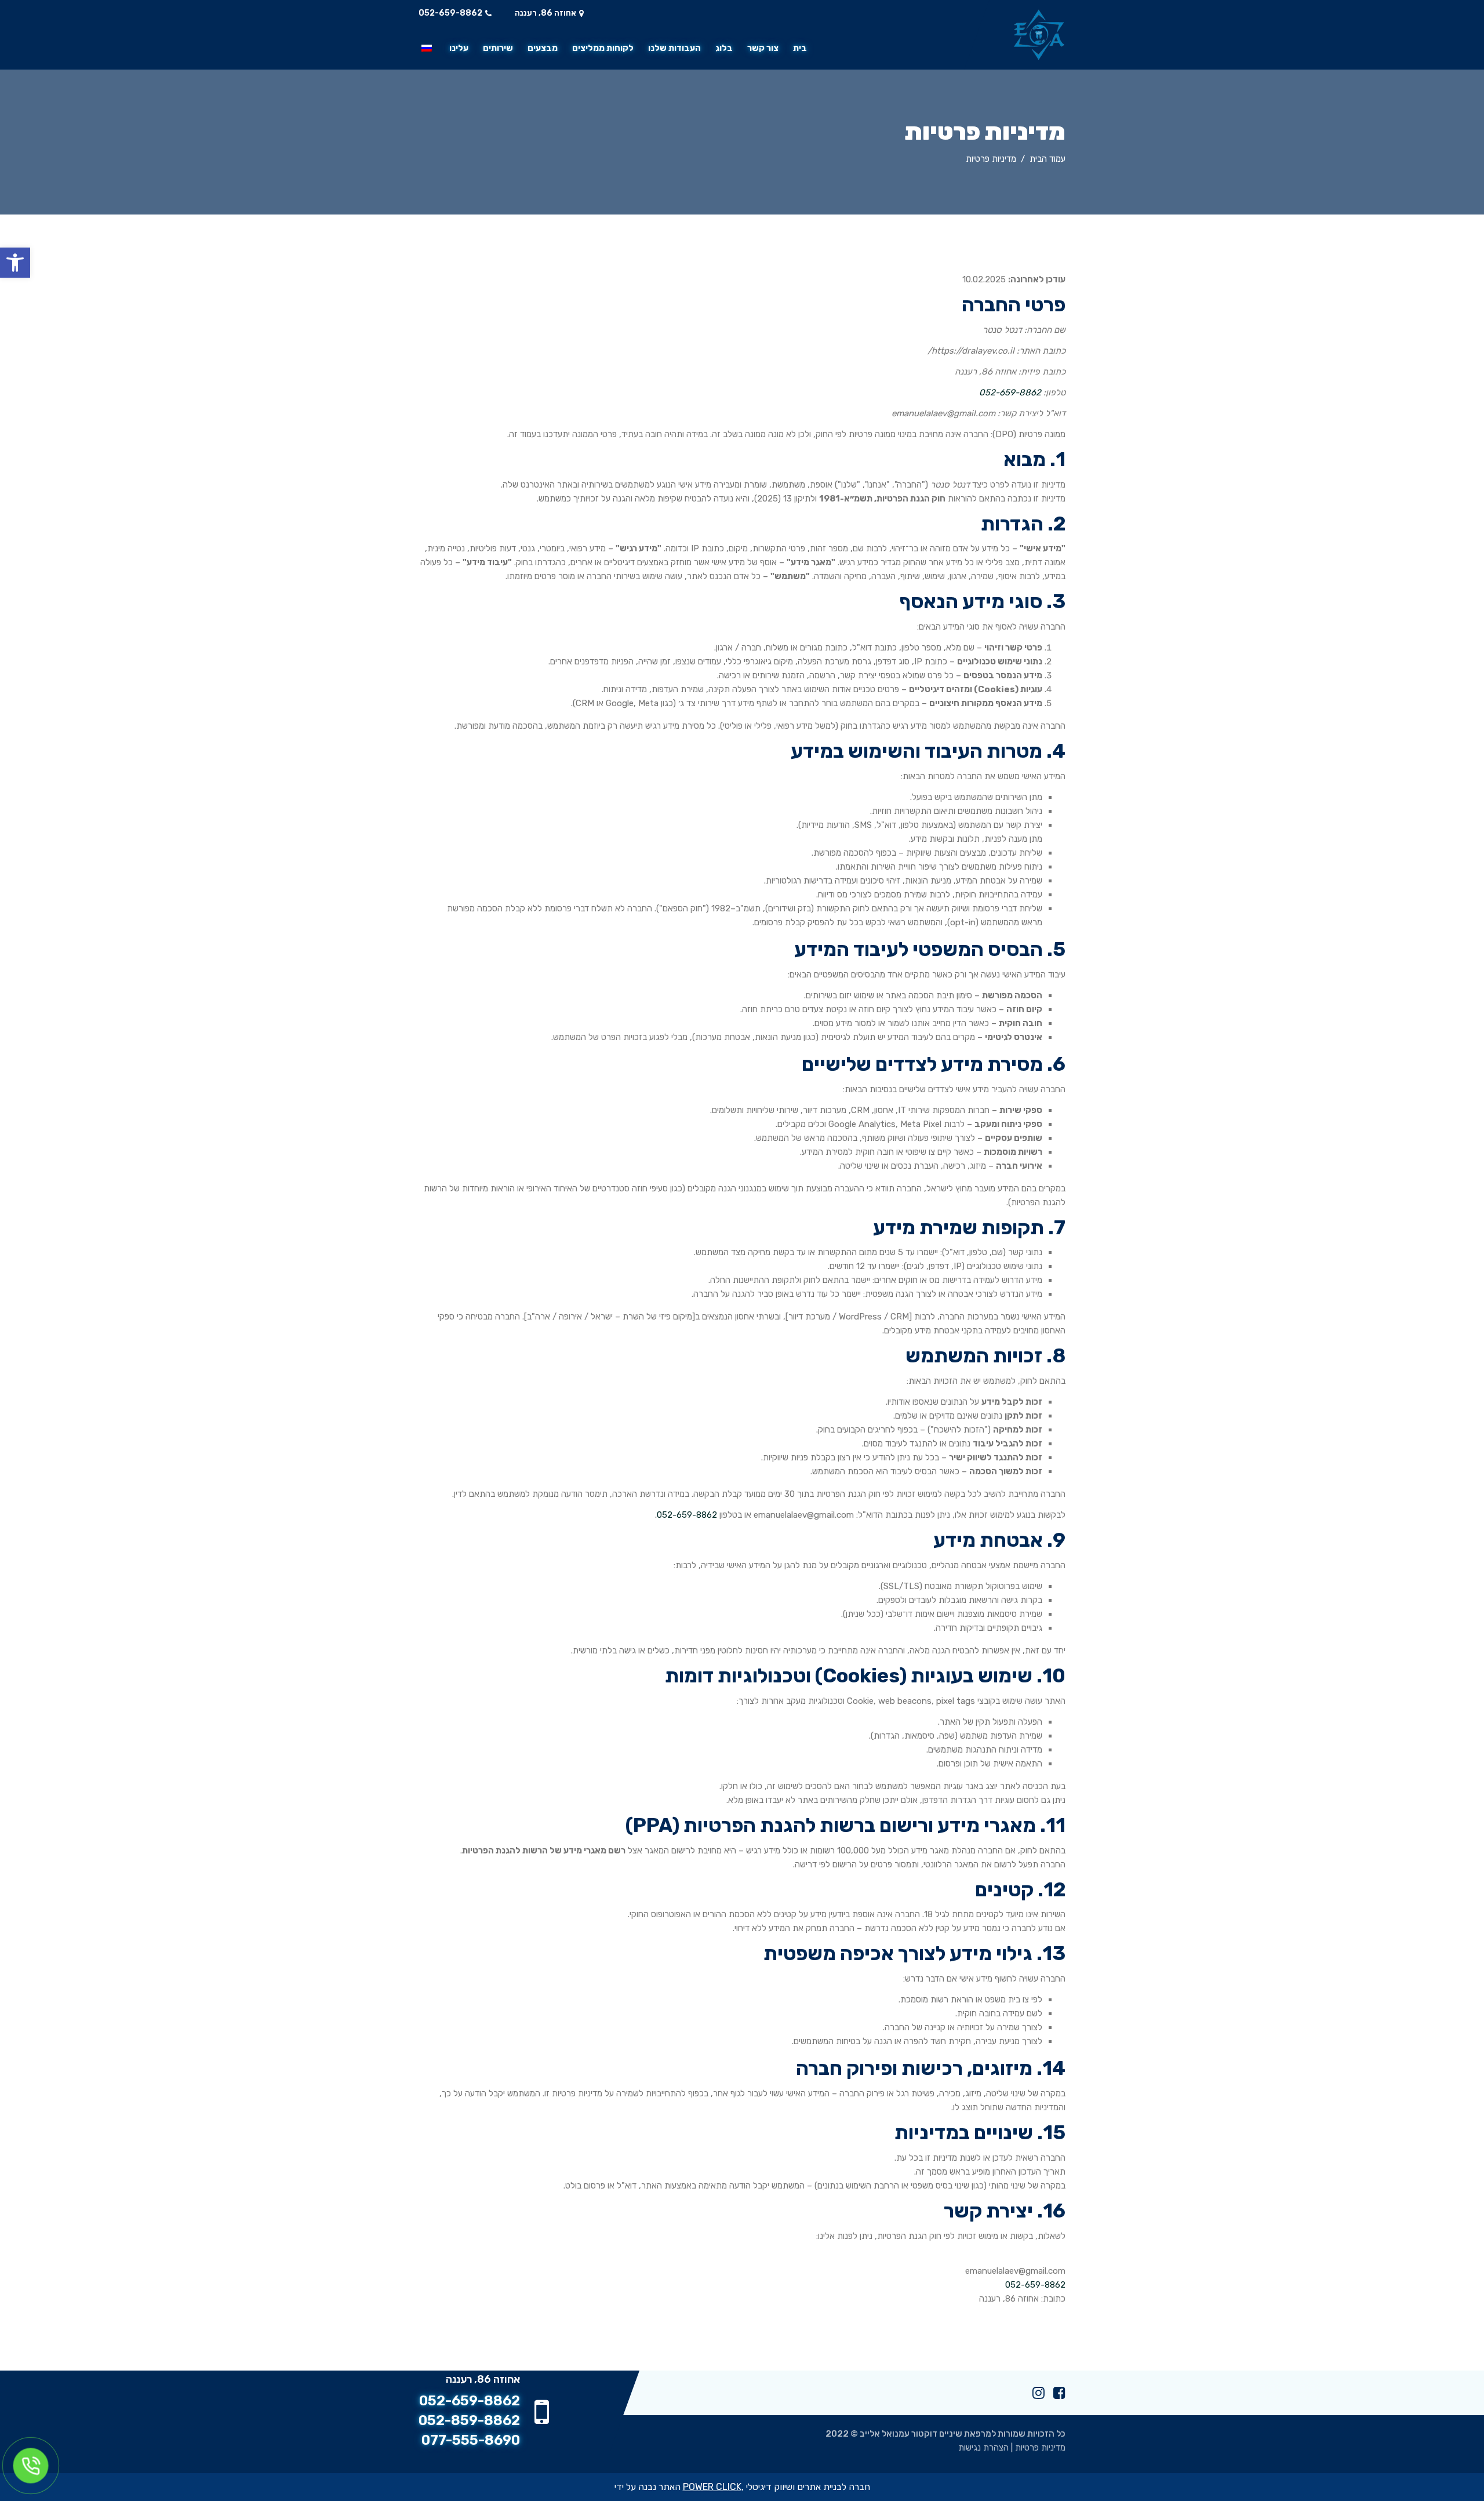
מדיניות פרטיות (1040, 2448)
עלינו (459, 48)
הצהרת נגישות (983, 2448)
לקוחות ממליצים (603, 48)
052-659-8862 (450, 13)
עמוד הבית (1047, 159)
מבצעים (543, 48)
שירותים (498, 48)
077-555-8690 (471, 2440)
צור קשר (763, 48)
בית (800, 48)
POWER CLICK (712, 2487)
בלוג (724, 48)
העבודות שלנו (674, 48)
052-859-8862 (469, 2420)
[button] (15, 263)
